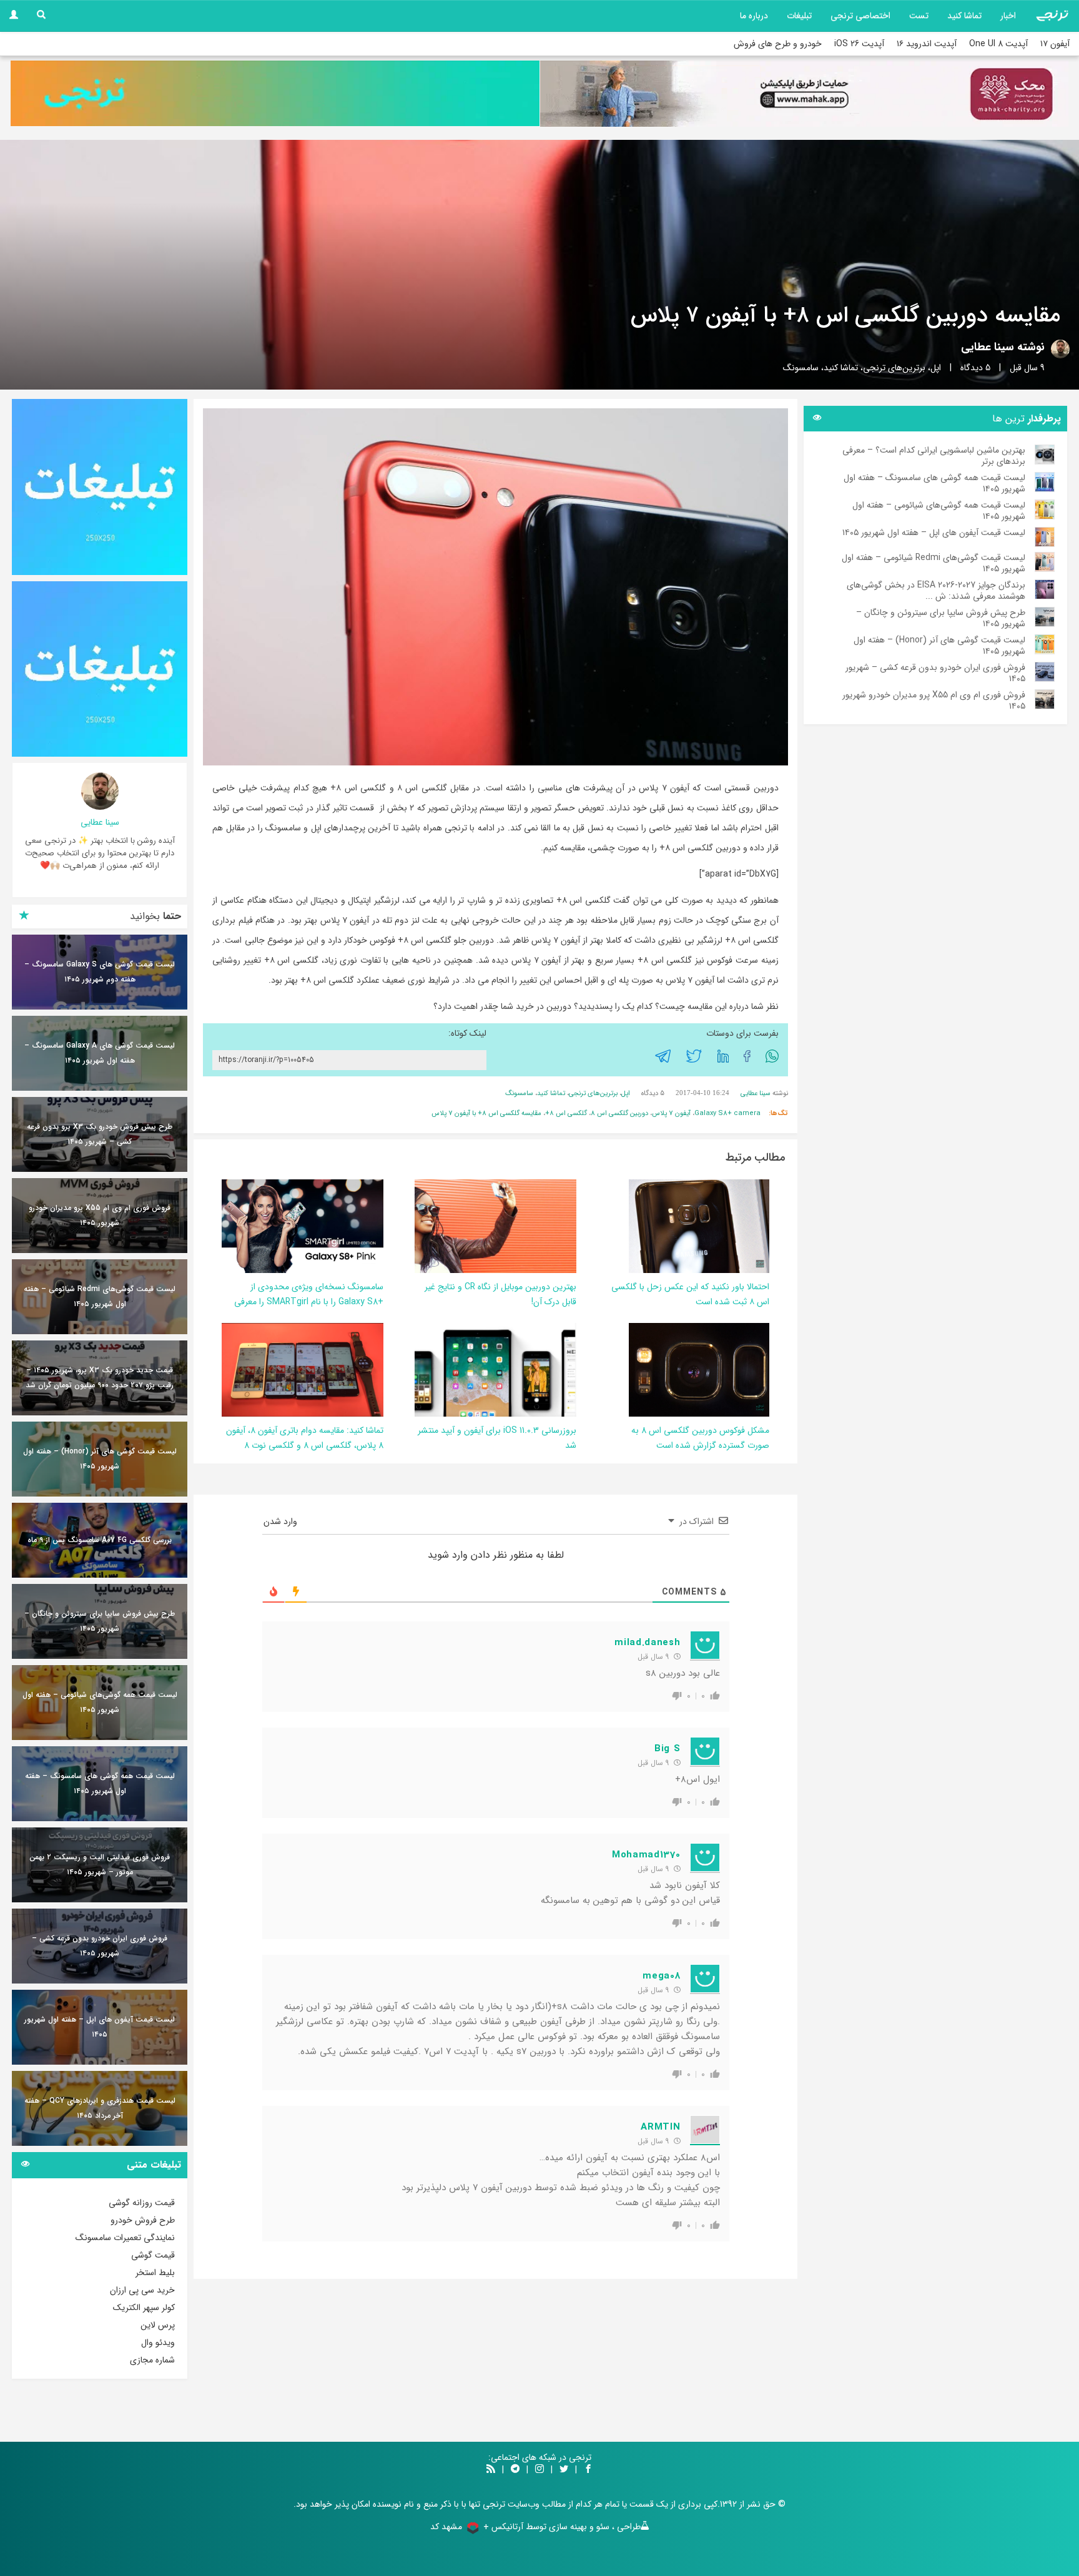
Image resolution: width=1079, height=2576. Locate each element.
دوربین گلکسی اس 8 (619, 1113)
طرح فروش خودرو (143, 2220)
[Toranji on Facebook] (588, 2470)
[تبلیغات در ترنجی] (275, 93)
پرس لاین (158, 2325)
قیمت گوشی (153, 2255)
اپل (936, 368)
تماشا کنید (964, 16)
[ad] (100, 487)
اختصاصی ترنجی (860, 16)
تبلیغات (799, 16)
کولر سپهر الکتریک (144, 2308)
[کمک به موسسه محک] (804, 94)
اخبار (1008, 16)
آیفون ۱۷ (1055, 44)
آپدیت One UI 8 (998, 44)
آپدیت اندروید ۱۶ (927, 44)
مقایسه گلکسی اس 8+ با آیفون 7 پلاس (486, 1113)
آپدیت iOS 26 (859, 44)
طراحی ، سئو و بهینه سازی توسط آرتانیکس (566, 2527)
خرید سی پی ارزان (142, 2290)
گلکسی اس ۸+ (566, 1113)
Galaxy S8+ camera (727, 1113)
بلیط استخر (155, 2273)
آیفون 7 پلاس (671, 1113)
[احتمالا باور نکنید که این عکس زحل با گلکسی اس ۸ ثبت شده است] (699, 1226)
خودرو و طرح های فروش (778, 44)
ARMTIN (660, 2127)
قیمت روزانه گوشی (142, 2203)
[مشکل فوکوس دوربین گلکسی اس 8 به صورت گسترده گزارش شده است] (699, 1370)
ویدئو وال (158, 2342)
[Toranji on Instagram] (538, 2470)
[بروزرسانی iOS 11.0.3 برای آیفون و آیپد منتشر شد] (479, 1370)
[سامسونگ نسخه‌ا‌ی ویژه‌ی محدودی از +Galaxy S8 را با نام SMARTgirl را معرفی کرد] (300, 1226)
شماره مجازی (152, 2360)
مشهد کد (446, 2527)
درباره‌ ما (754, 16)
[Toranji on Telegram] (515, 2470)
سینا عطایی (988, 347)
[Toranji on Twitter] (564, 2470)
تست (919, 16)
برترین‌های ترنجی (894, 368)
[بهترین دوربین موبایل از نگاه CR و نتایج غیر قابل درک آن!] (441, 1226)
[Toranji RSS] (491, 2470)
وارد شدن (282, 1522)
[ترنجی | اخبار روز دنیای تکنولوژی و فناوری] (1052, 16)
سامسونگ (801, 368)
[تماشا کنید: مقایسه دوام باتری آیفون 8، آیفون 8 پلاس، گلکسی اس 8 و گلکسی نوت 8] (301, 1370)
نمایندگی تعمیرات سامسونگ (125, 2238)
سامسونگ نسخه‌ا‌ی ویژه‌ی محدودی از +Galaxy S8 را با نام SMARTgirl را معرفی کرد (309, 1302)
